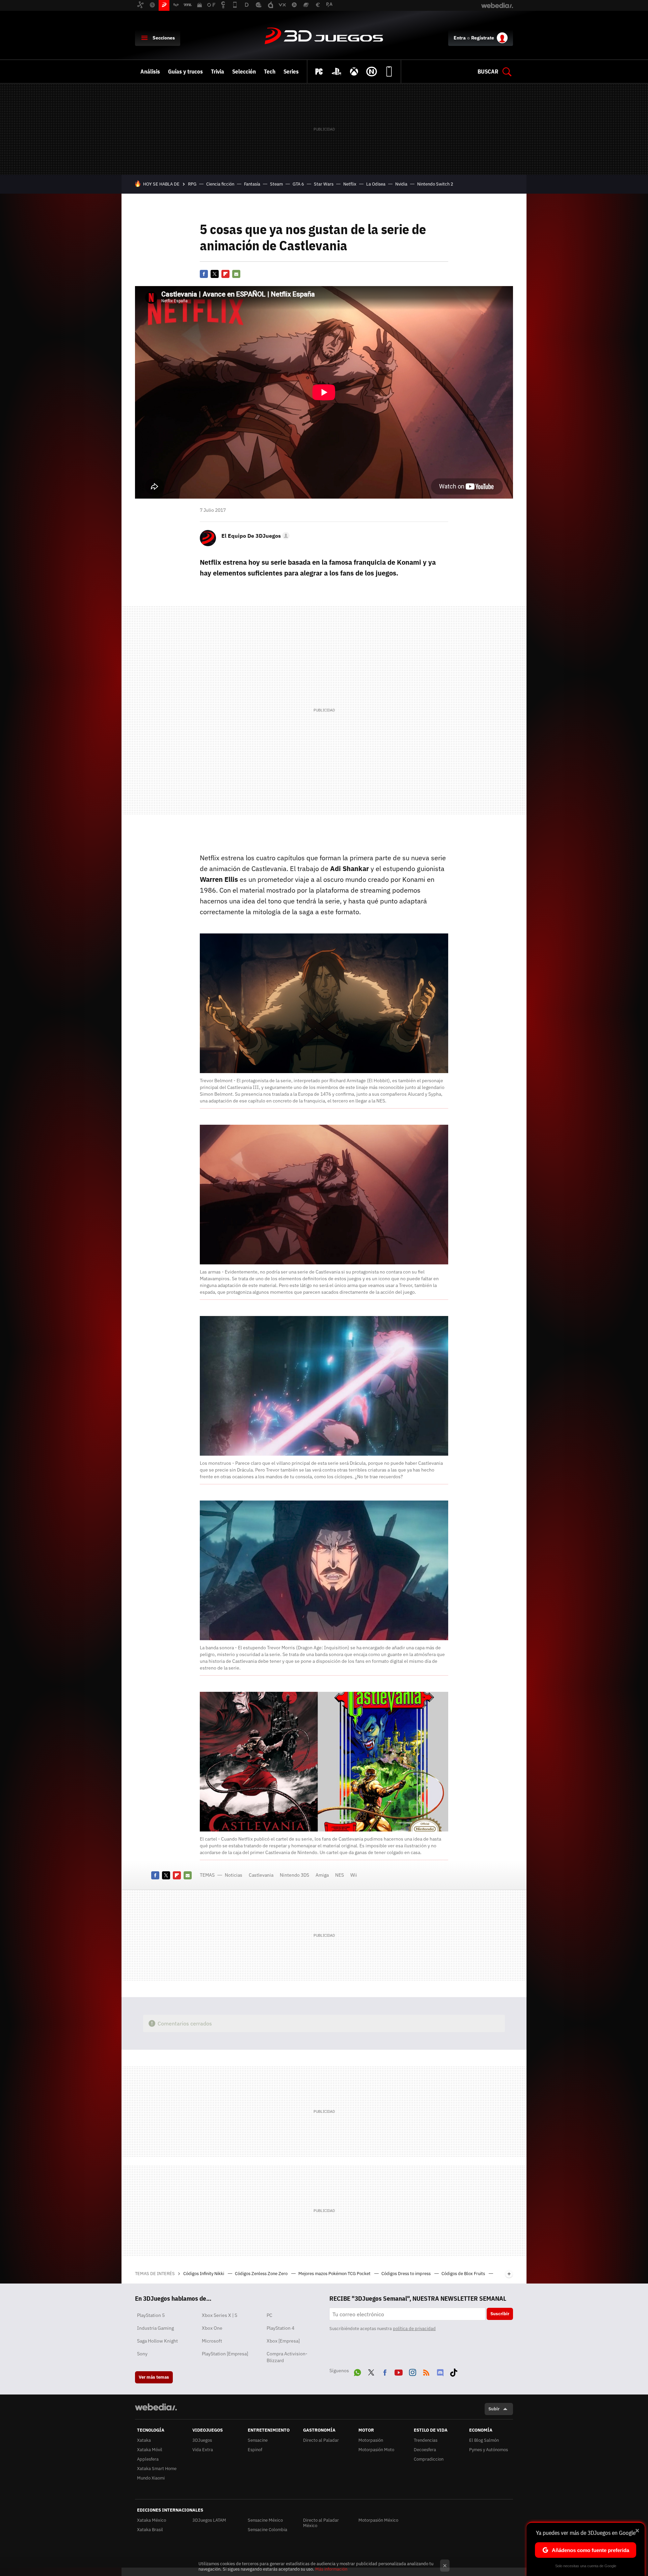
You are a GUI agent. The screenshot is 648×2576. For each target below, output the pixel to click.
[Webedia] (156, 2407)
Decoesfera (425, 2450)
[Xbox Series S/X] (354, 72)
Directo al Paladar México (321, 2523)
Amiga (322, 1875)
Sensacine (258, 2440)
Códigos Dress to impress (407, 2274)
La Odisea (376, 184)
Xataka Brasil (150, 2530)
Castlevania (261, 1875)
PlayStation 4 (280, 2328)
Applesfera (148, 2459)
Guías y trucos (185, 72)
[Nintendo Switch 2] (372, 72)
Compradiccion (429, 2459)
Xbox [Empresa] (283, 2341)
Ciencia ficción (220, 184)
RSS (426, 2371)
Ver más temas (154, 2377)
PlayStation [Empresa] (225, 2354)
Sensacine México (265, 2520)
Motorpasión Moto (376, 2450)
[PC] (319, 72)
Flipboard (225, 274)
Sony (142, 2354)
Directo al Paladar (321, 2440)
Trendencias (426, 2440)
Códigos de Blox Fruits (464, 2274)
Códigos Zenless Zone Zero (262, 2274)
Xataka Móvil (150, 2450)
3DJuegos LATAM (209, 2520)
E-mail (236, 274)
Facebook (204, 274)
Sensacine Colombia (267, 2530)
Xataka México (152, 2520)
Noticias (234, 1875)
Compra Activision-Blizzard (287, 2357)
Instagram (412, 2371)
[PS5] (336, 72)
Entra (460, 38)
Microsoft (212, 2341)
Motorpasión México (378, 2520)
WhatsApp (357, 2371)
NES (340, 1875)
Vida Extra (203, 2450)
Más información (331, 2569)
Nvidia (401, 184)
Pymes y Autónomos (489, 2450)
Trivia (218, 72)
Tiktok (454, 2371)
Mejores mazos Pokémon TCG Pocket (335, 2274)
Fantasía (252, 184)
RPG (192, 184)
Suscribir (500, 2314)
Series (291, 72)
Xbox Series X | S (220, 2315)
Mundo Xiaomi (151, 2478)
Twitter (215, 274)
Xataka (144, 2440)
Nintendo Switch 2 (435, 184)
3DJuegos (324, 36)
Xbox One (212, 2328)
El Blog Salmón (484, 2440)
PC (269, 2315)
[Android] (389, 72)
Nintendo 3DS (294, 1875)
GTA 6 (298, 184)
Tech (270, 72)
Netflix (350, 184)
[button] (254, 536)
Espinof (255, 2450)
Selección (244, 72)
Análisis (150, 72)
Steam (276, 184)
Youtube (399, 2371)
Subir (494, 2409)
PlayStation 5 (151, 2315)
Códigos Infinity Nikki (204, 2274)
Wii (354, 1875)
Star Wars (324, 184)
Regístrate (483, 38)
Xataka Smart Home (157, 2469)
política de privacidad (414, 2329)
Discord (440, 2371)
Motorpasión (371, 2440)
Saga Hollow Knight (157, 2341)
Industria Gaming (155, 2328)
